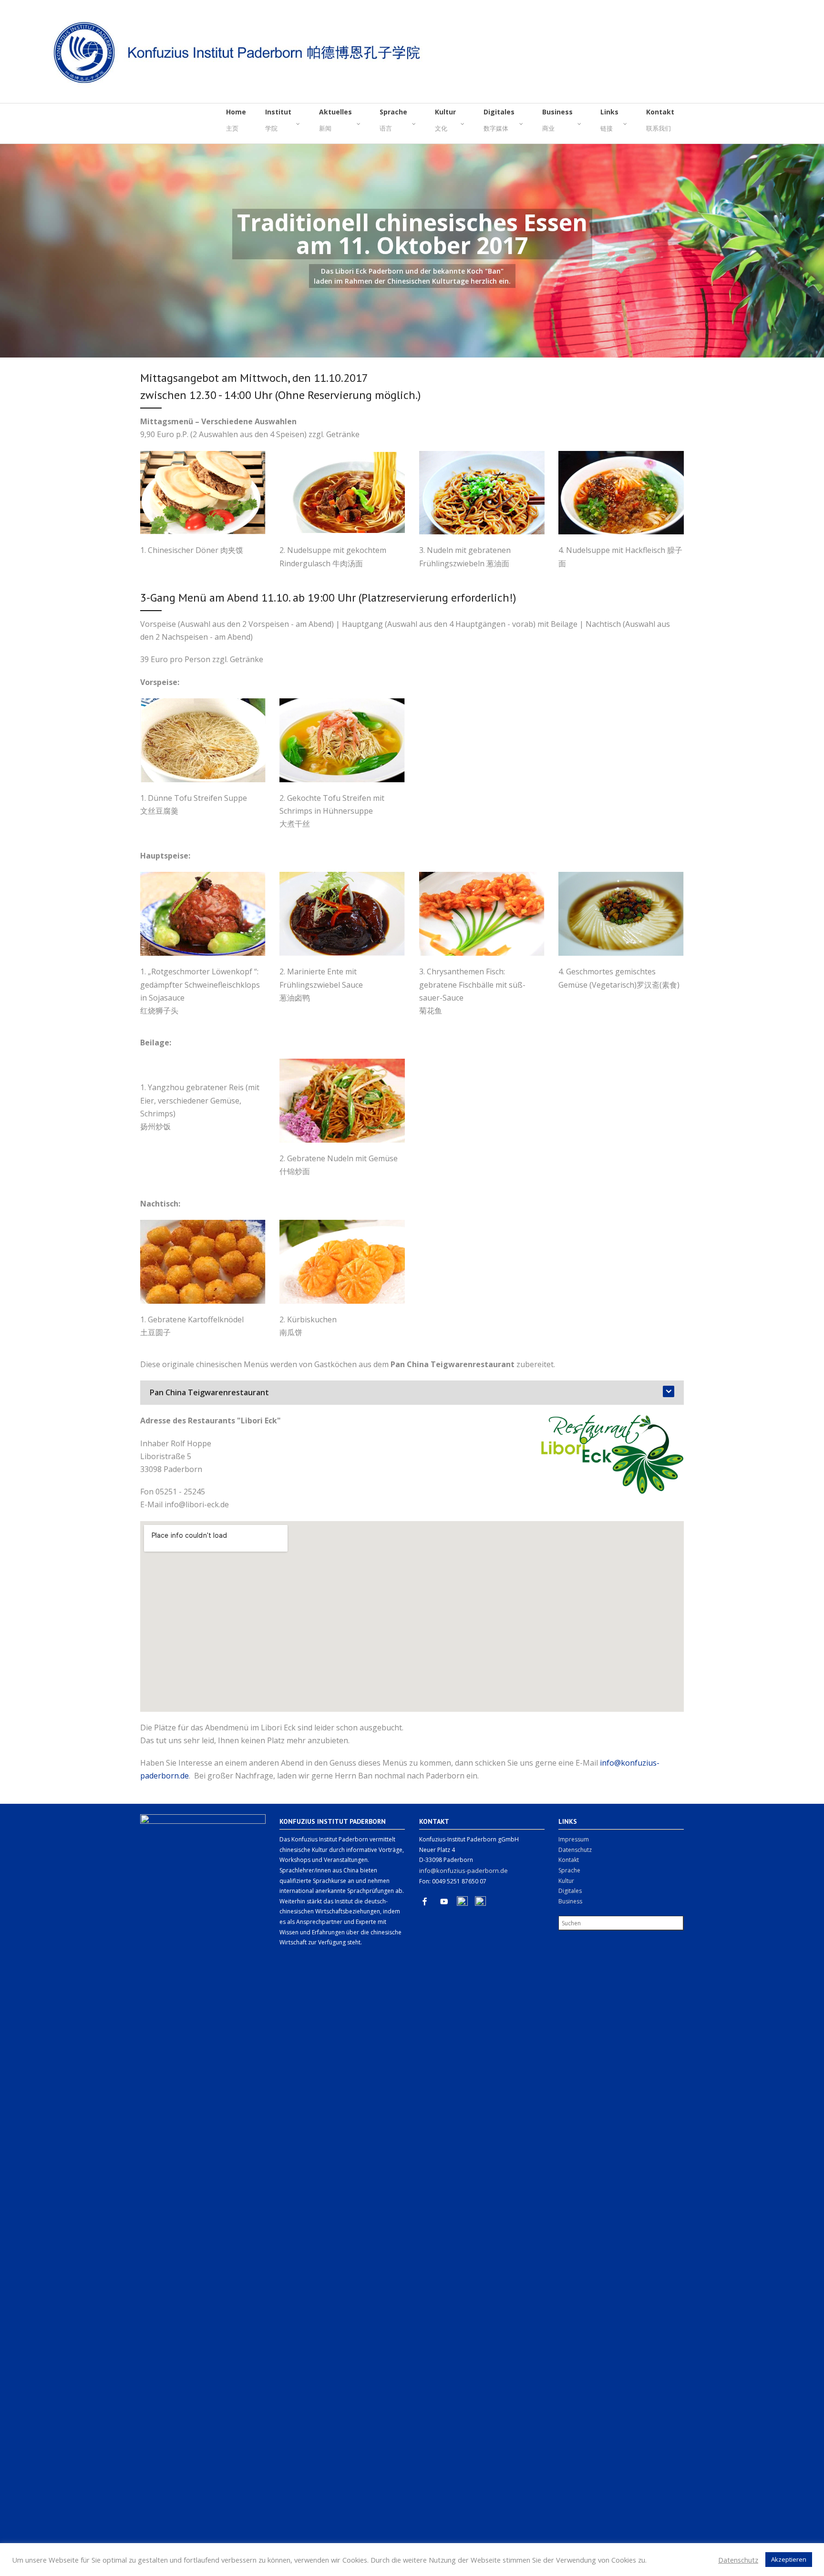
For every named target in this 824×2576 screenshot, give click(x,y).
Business (570, 1901)
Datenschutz (575, 1850)
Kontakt (569, 1860)
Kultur (566, 1881)
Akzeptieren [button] (789, 2559)
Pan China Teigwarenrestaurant (209, 1392)
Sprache (569, 1870)
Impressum (574, 1839)
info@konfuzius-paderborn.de (463, 1871)
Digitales (570, 1891)
